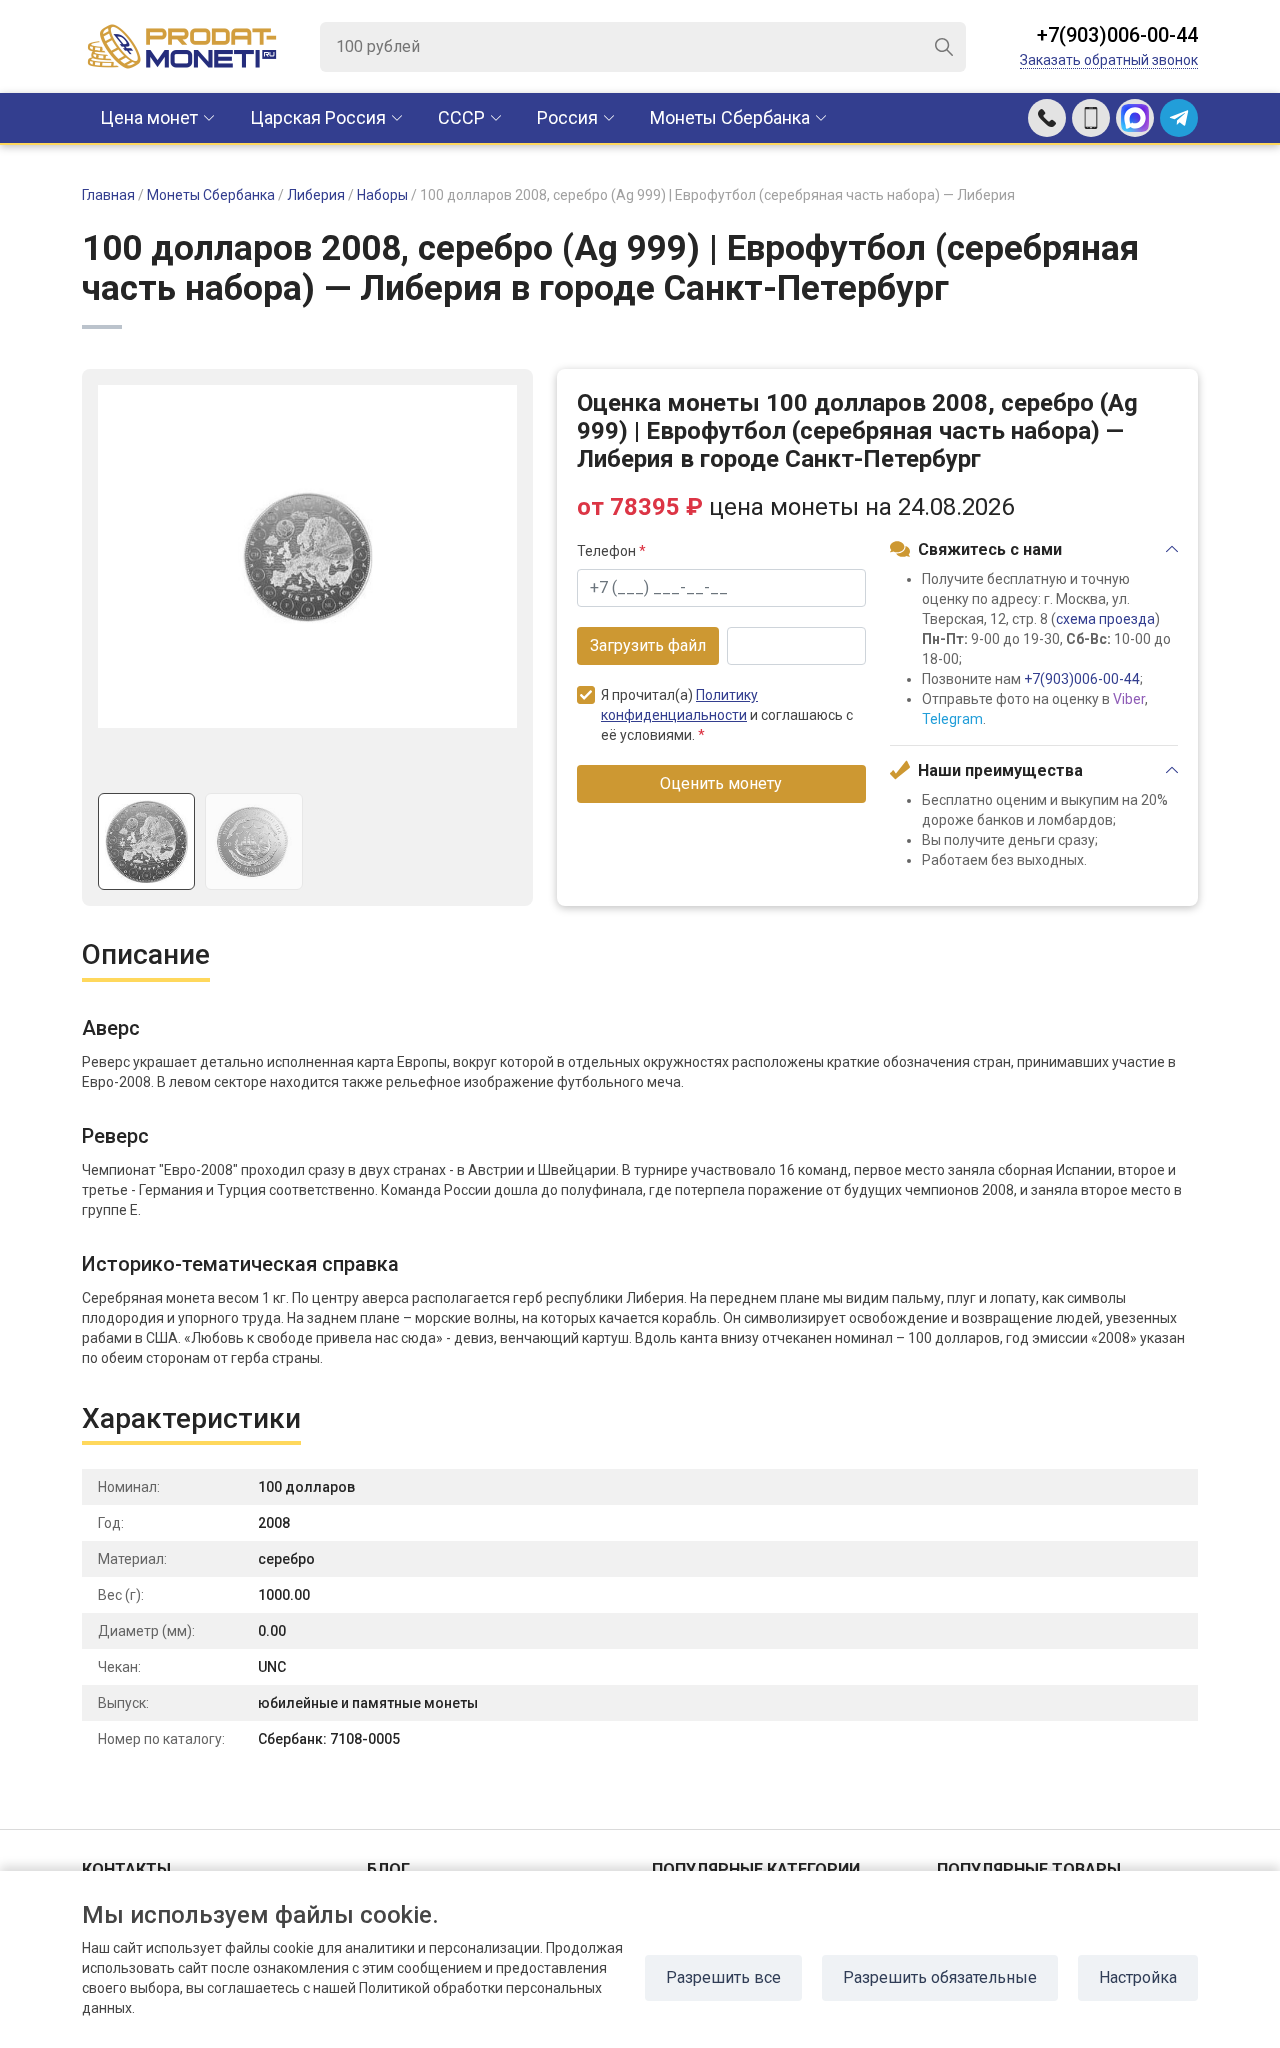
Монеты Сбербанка (730, 117)
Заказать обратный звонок (1109, 60)
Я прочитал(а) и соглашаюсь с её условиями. (727, 715)
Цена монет (149, 117)
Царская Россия (318, 117)
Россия (567, 117)
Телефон (611, 551)
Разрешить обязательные (940, 1977)
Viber (1129, 699)
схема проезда (1105, 619)
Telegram (952, 719)
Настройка (1138, 1977)
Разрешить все (723, 1977)
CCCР (461, 117)
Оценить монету (721, 783)
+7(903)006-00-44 (1117, 35)
